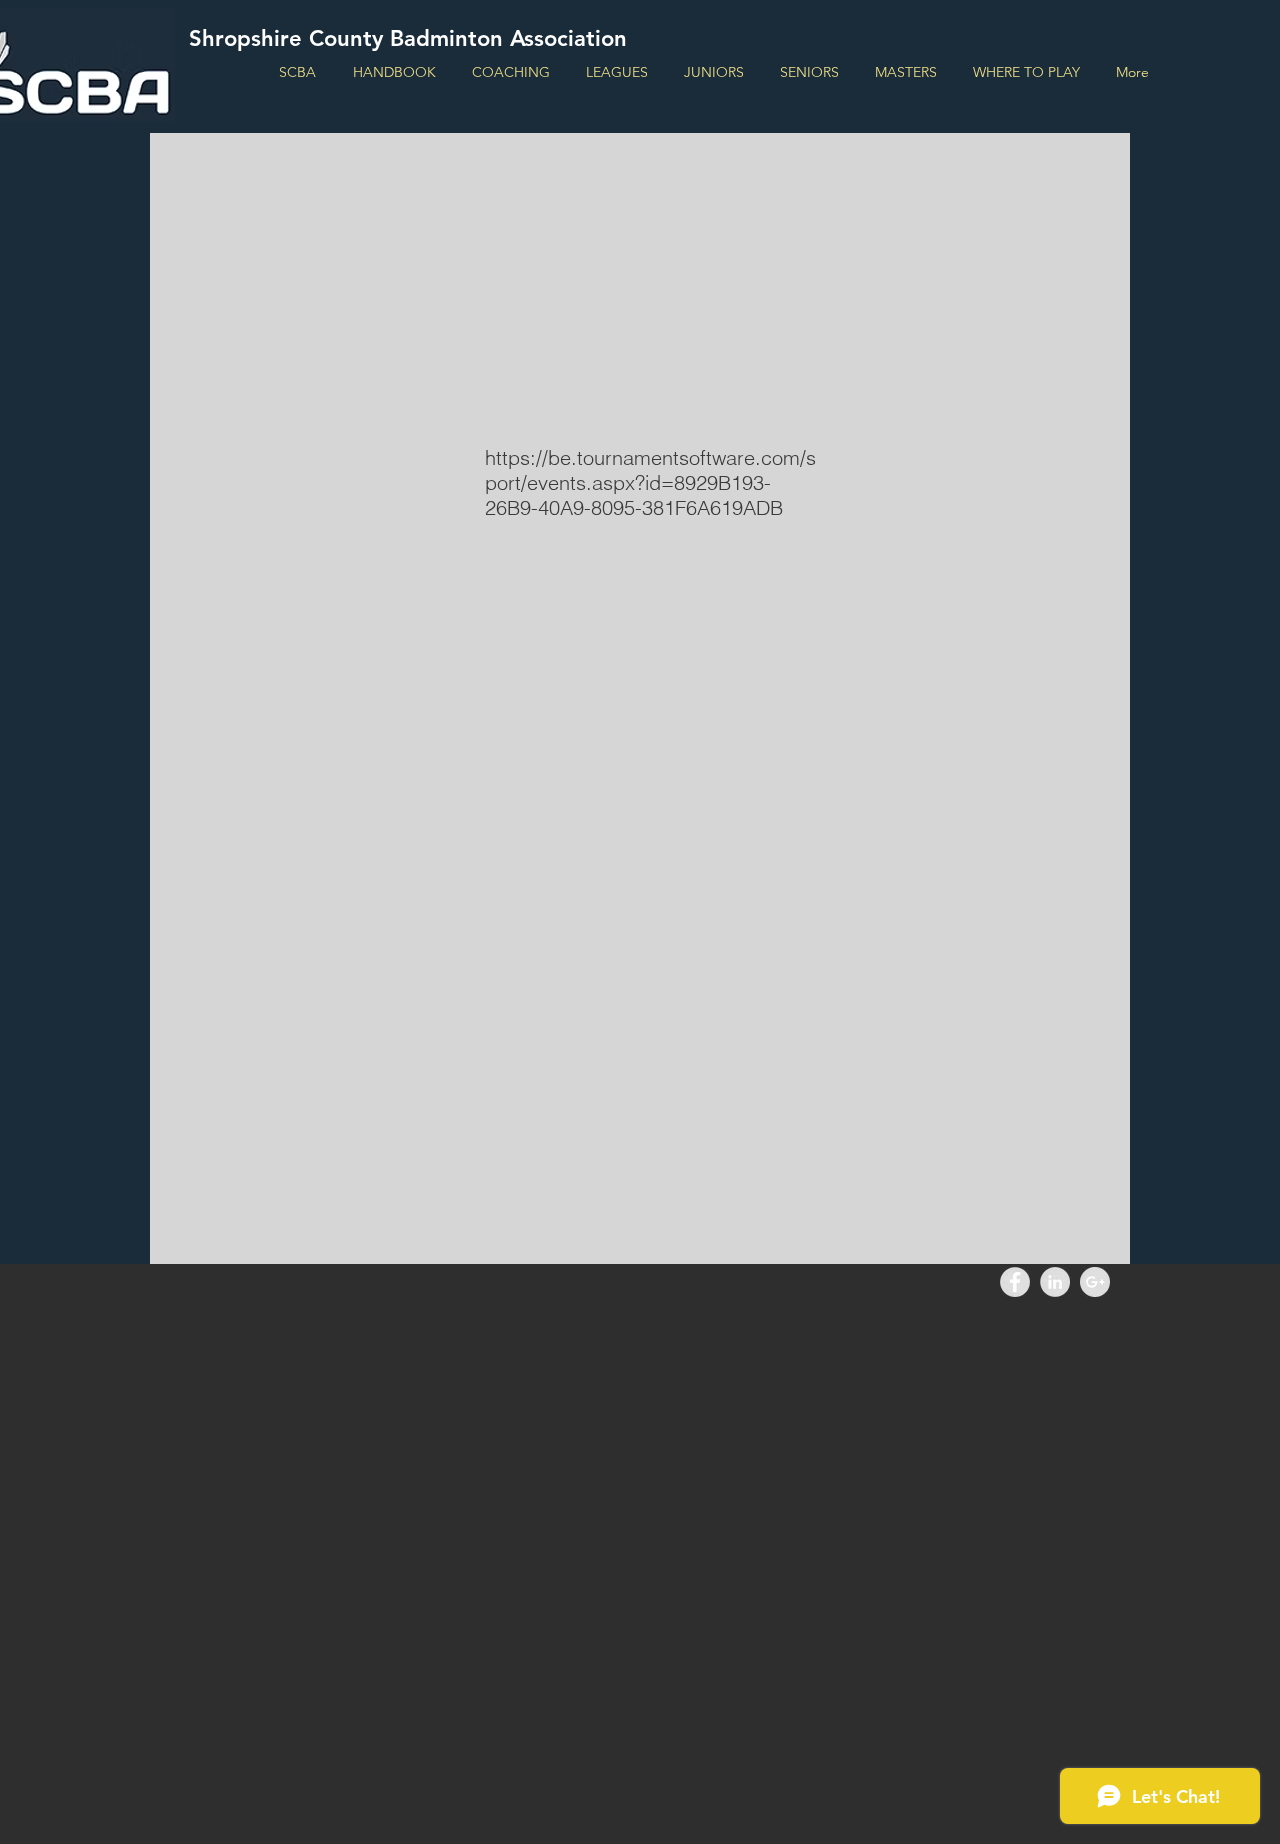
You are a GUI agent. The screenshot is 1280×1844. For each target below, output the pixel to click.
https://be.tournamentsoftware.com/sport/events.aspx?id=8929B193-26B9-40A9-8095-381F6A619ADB (650, 482)
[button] (617, 72)
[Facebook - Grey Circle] (1015, 1282)
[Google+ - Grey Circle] (1095, 1282)
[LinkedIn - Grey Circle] (1055, 1282)
